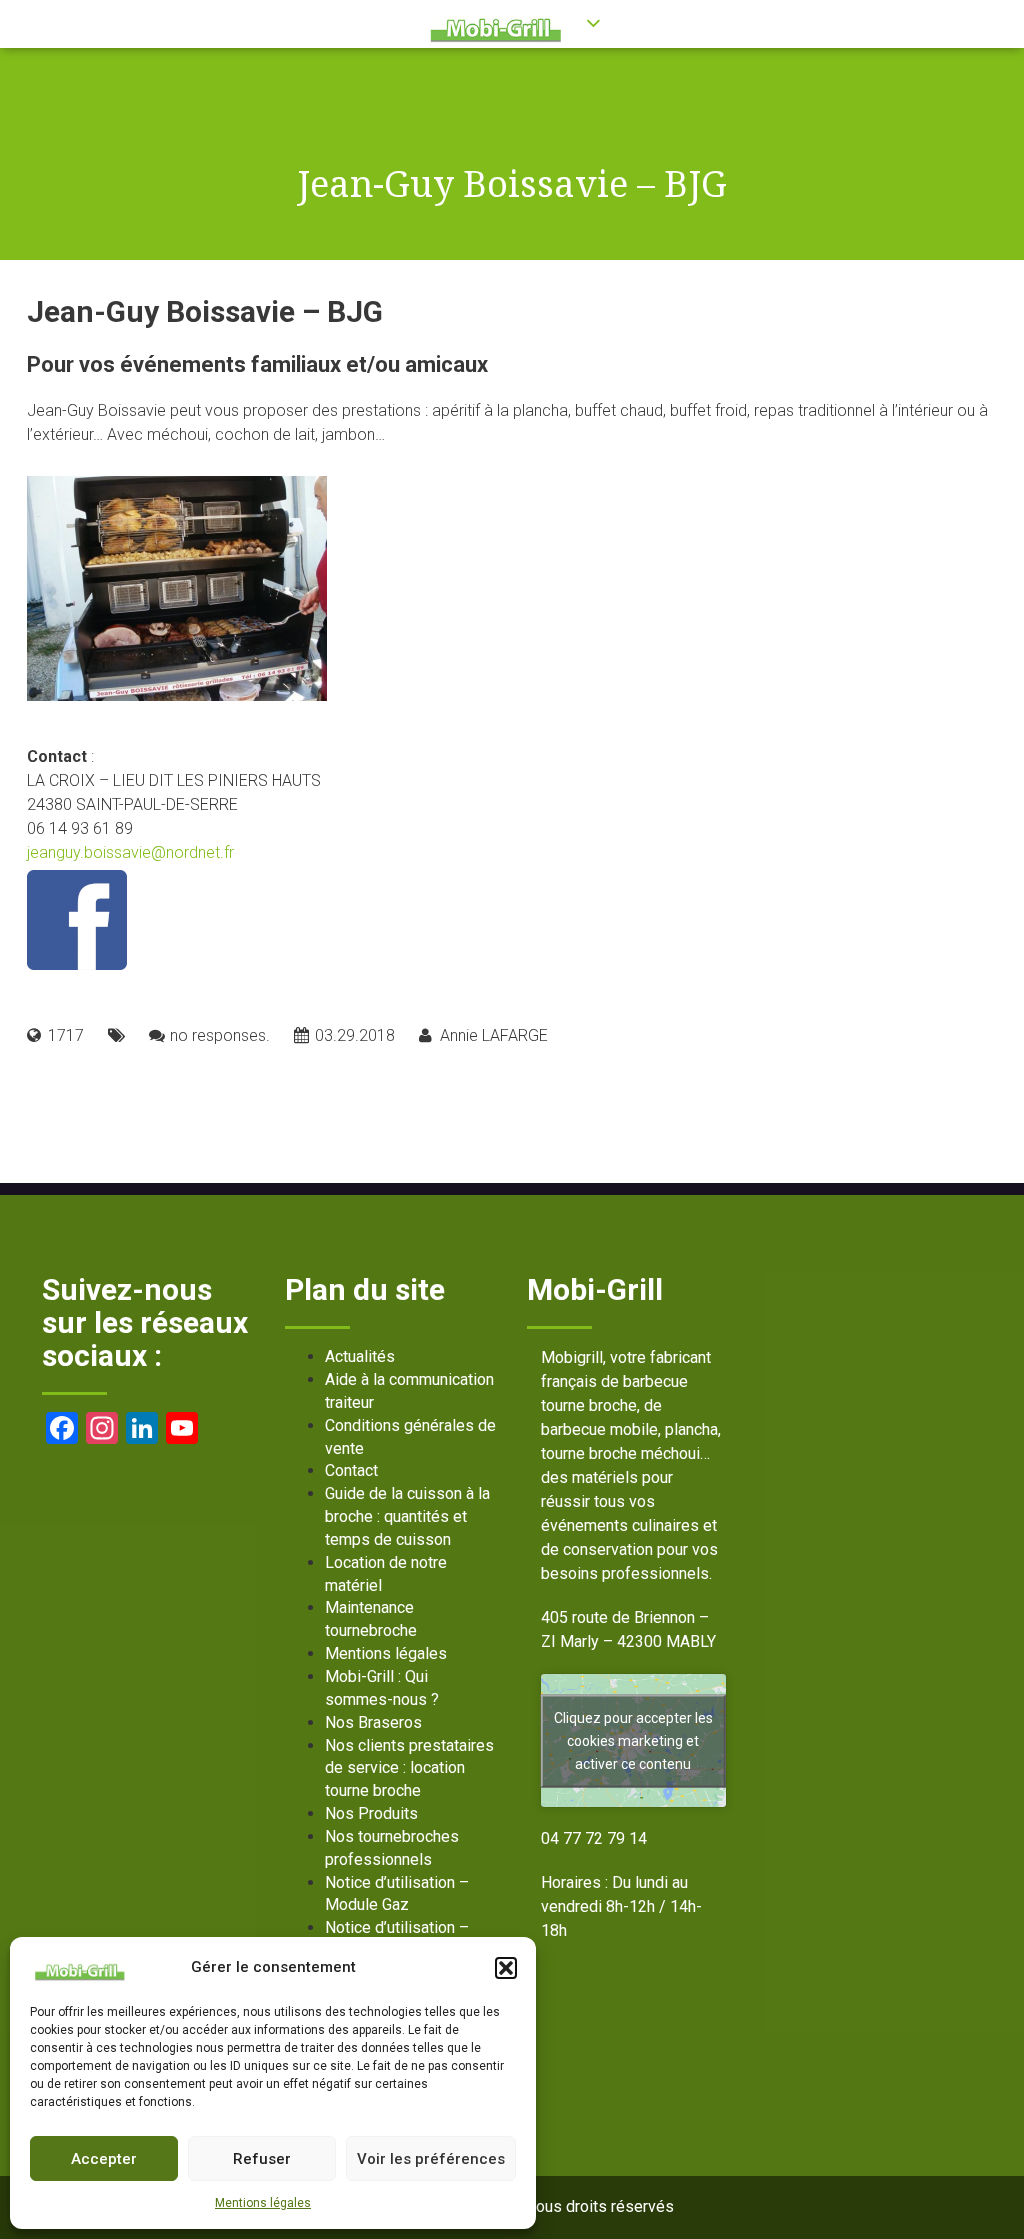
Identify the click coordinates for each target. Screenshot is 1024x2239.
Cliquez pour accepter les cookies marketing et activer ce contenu (633, 1740)
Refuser (262, 2159)
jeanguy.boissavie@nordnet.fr (130, 852)
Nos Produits (371, 1813)
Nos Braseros (373, 1722)
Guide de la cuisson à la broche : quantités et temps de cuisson (407, 1516)
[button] (506, 1968)
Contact (351, 1470)
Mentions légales (263, 2203)
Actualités (360, 1356)
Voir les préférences (431, 2159)
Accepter (104, 2159)
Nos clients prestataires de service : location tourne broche (409, 1768)
